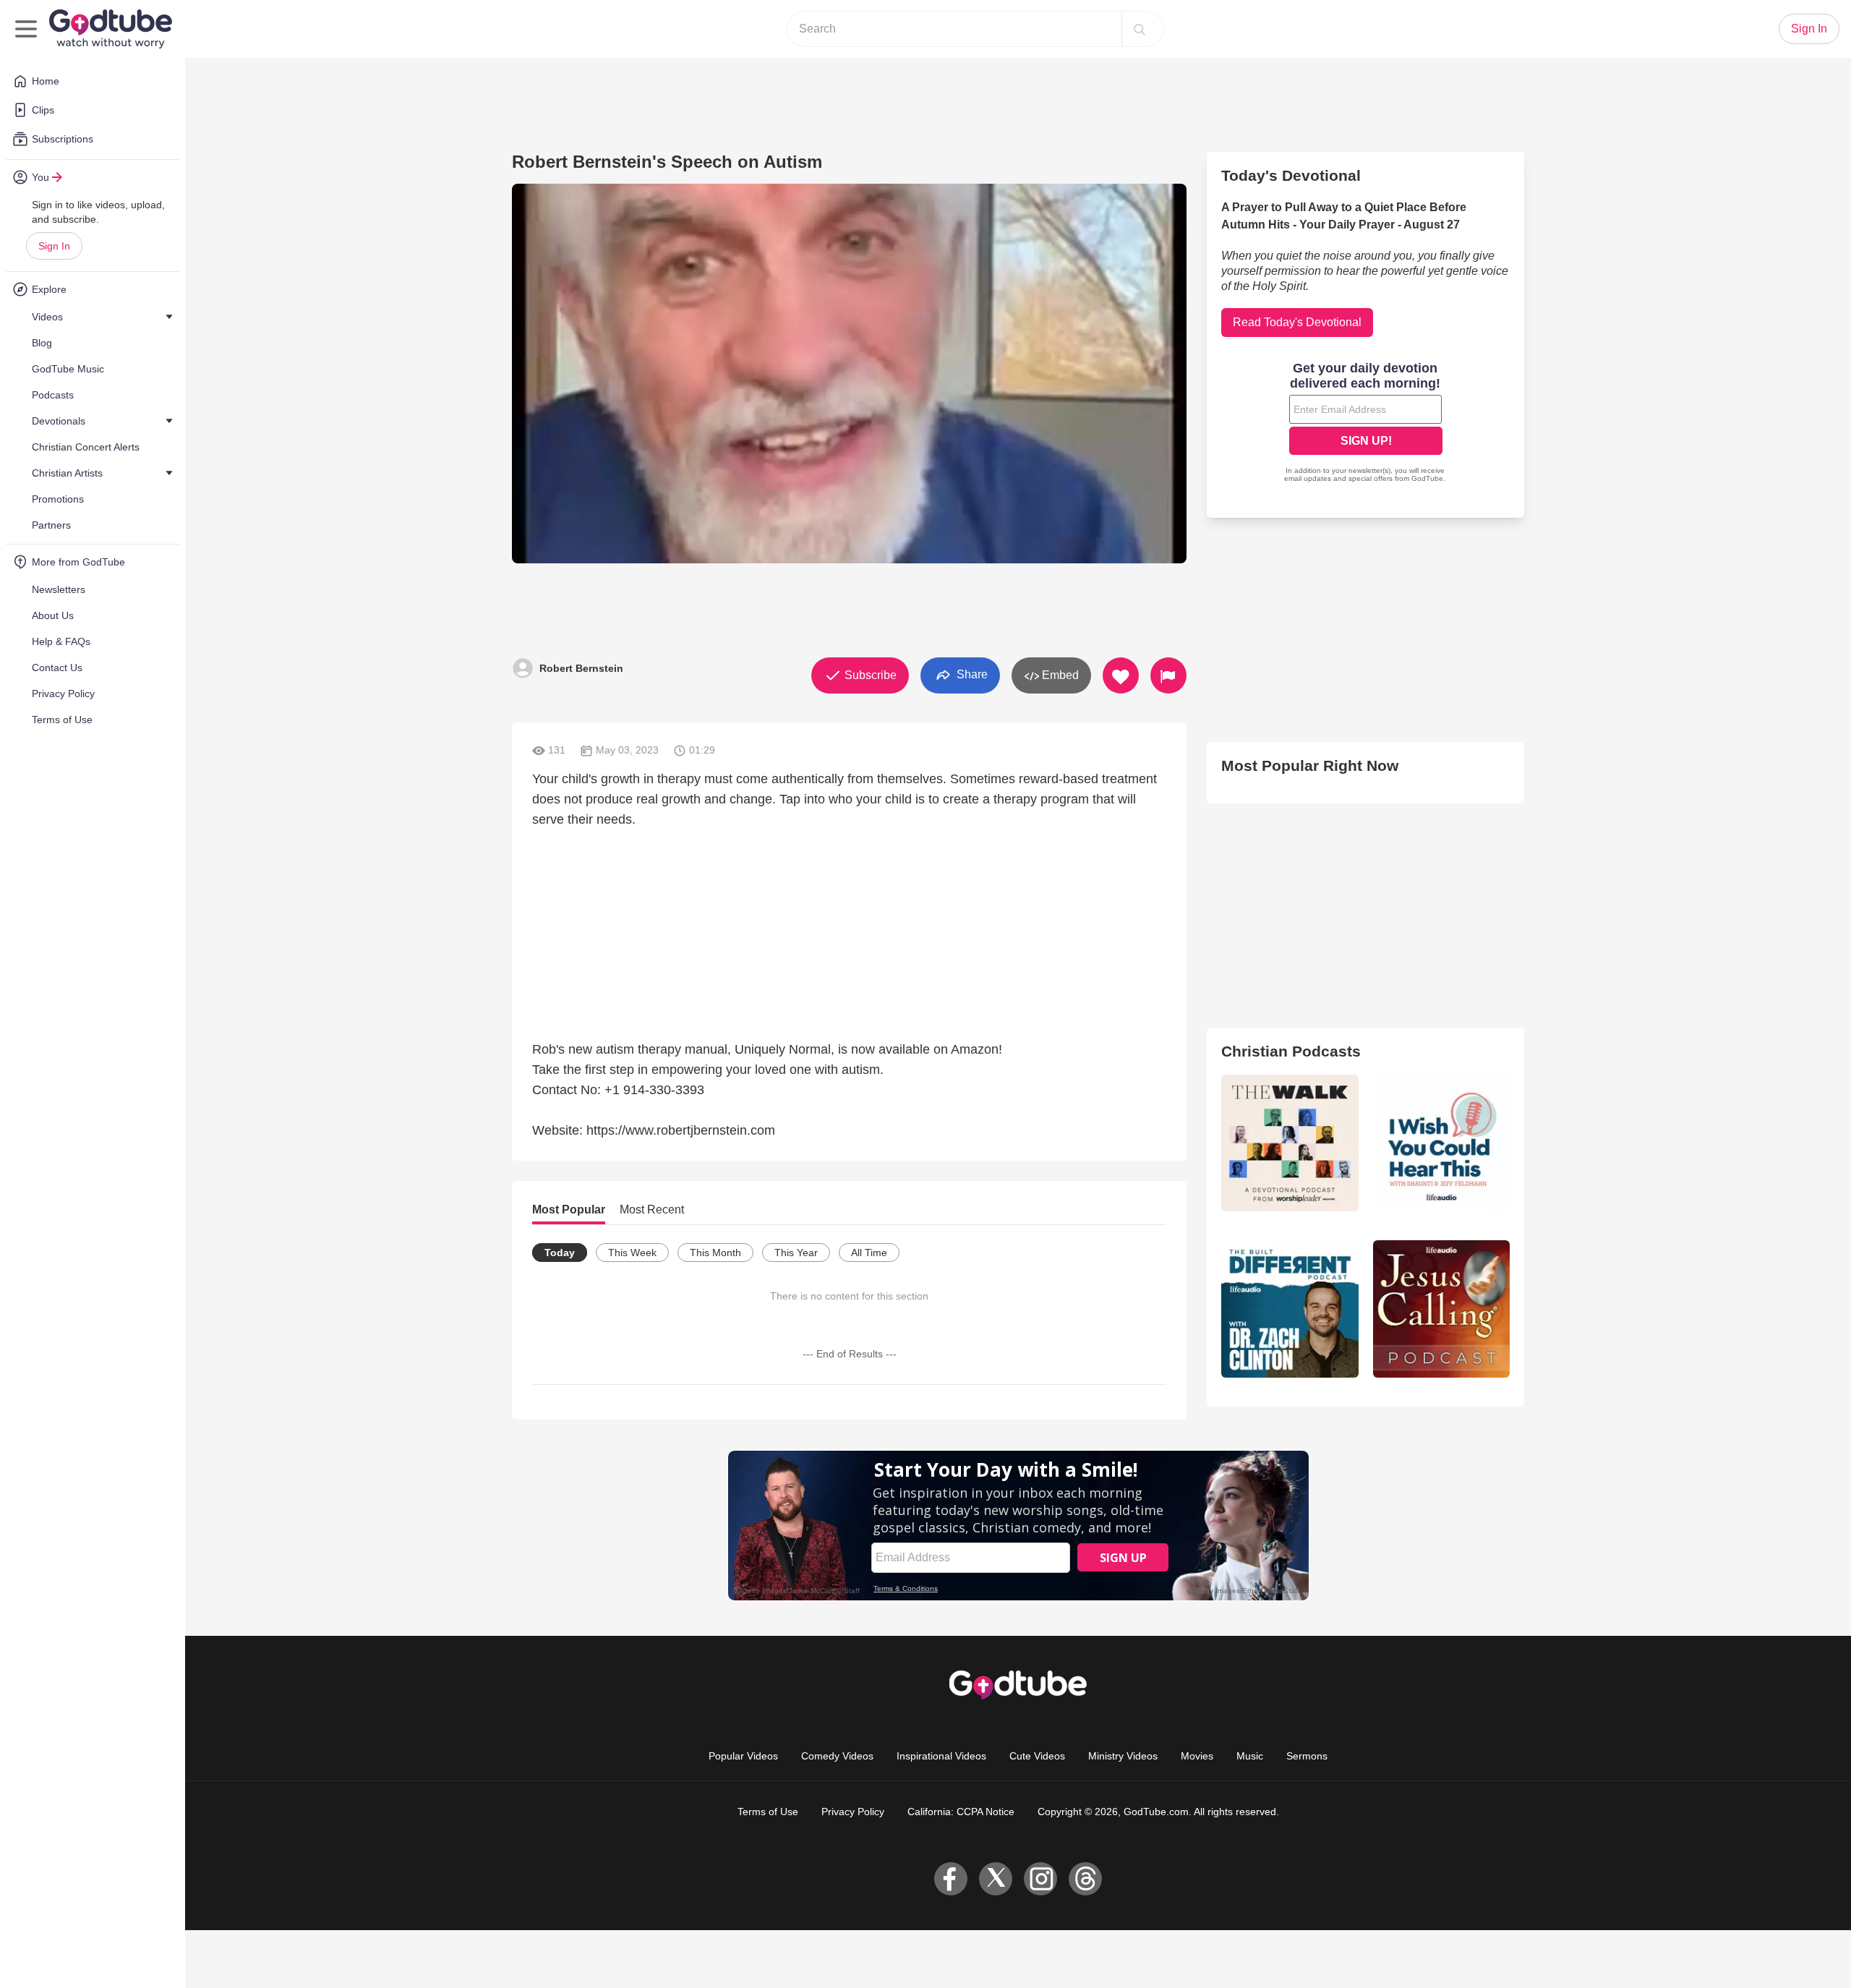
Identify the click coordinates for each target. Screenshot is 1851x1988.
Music (1250, 1756)
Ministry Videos (1123, 1756)
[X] (996, 1879)
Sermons (1307, 1756)
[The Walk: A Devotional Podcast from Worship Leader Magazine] (1290, 1143)
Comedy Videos (837, 1756)
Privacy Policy (853, 1812)
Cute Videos (1037, 1756)
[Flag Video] (1168, 675)
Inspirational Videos (941, 1756)
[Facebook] (951, 1879)
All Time (869, 1253)
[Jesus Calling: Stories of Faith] (1441, 1309)
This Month (715, 1253)
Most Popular (569, 1210)
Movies (1197, 1756)
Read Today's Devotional (1297, 322)
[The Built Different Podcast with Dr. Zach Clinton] (1290, 1309)
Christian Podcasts (1291, 1051)
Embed (1059, 675)
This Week (632, 1253)
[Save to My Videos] (1121, 675)
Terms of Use (768, 1812)
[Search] (1140, 29)
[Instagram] (1040, 1879)
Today (560, 1253)
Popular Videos (743, 1756)
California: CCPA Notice (961, 1812)
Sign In (54, 246)
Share (971, 674)
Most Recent (652, 1210)
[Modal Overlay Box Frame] (1366, 424)
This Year (796, 1253)
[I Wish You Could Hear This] (1441, 1143)
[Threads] (1085, 1879)
